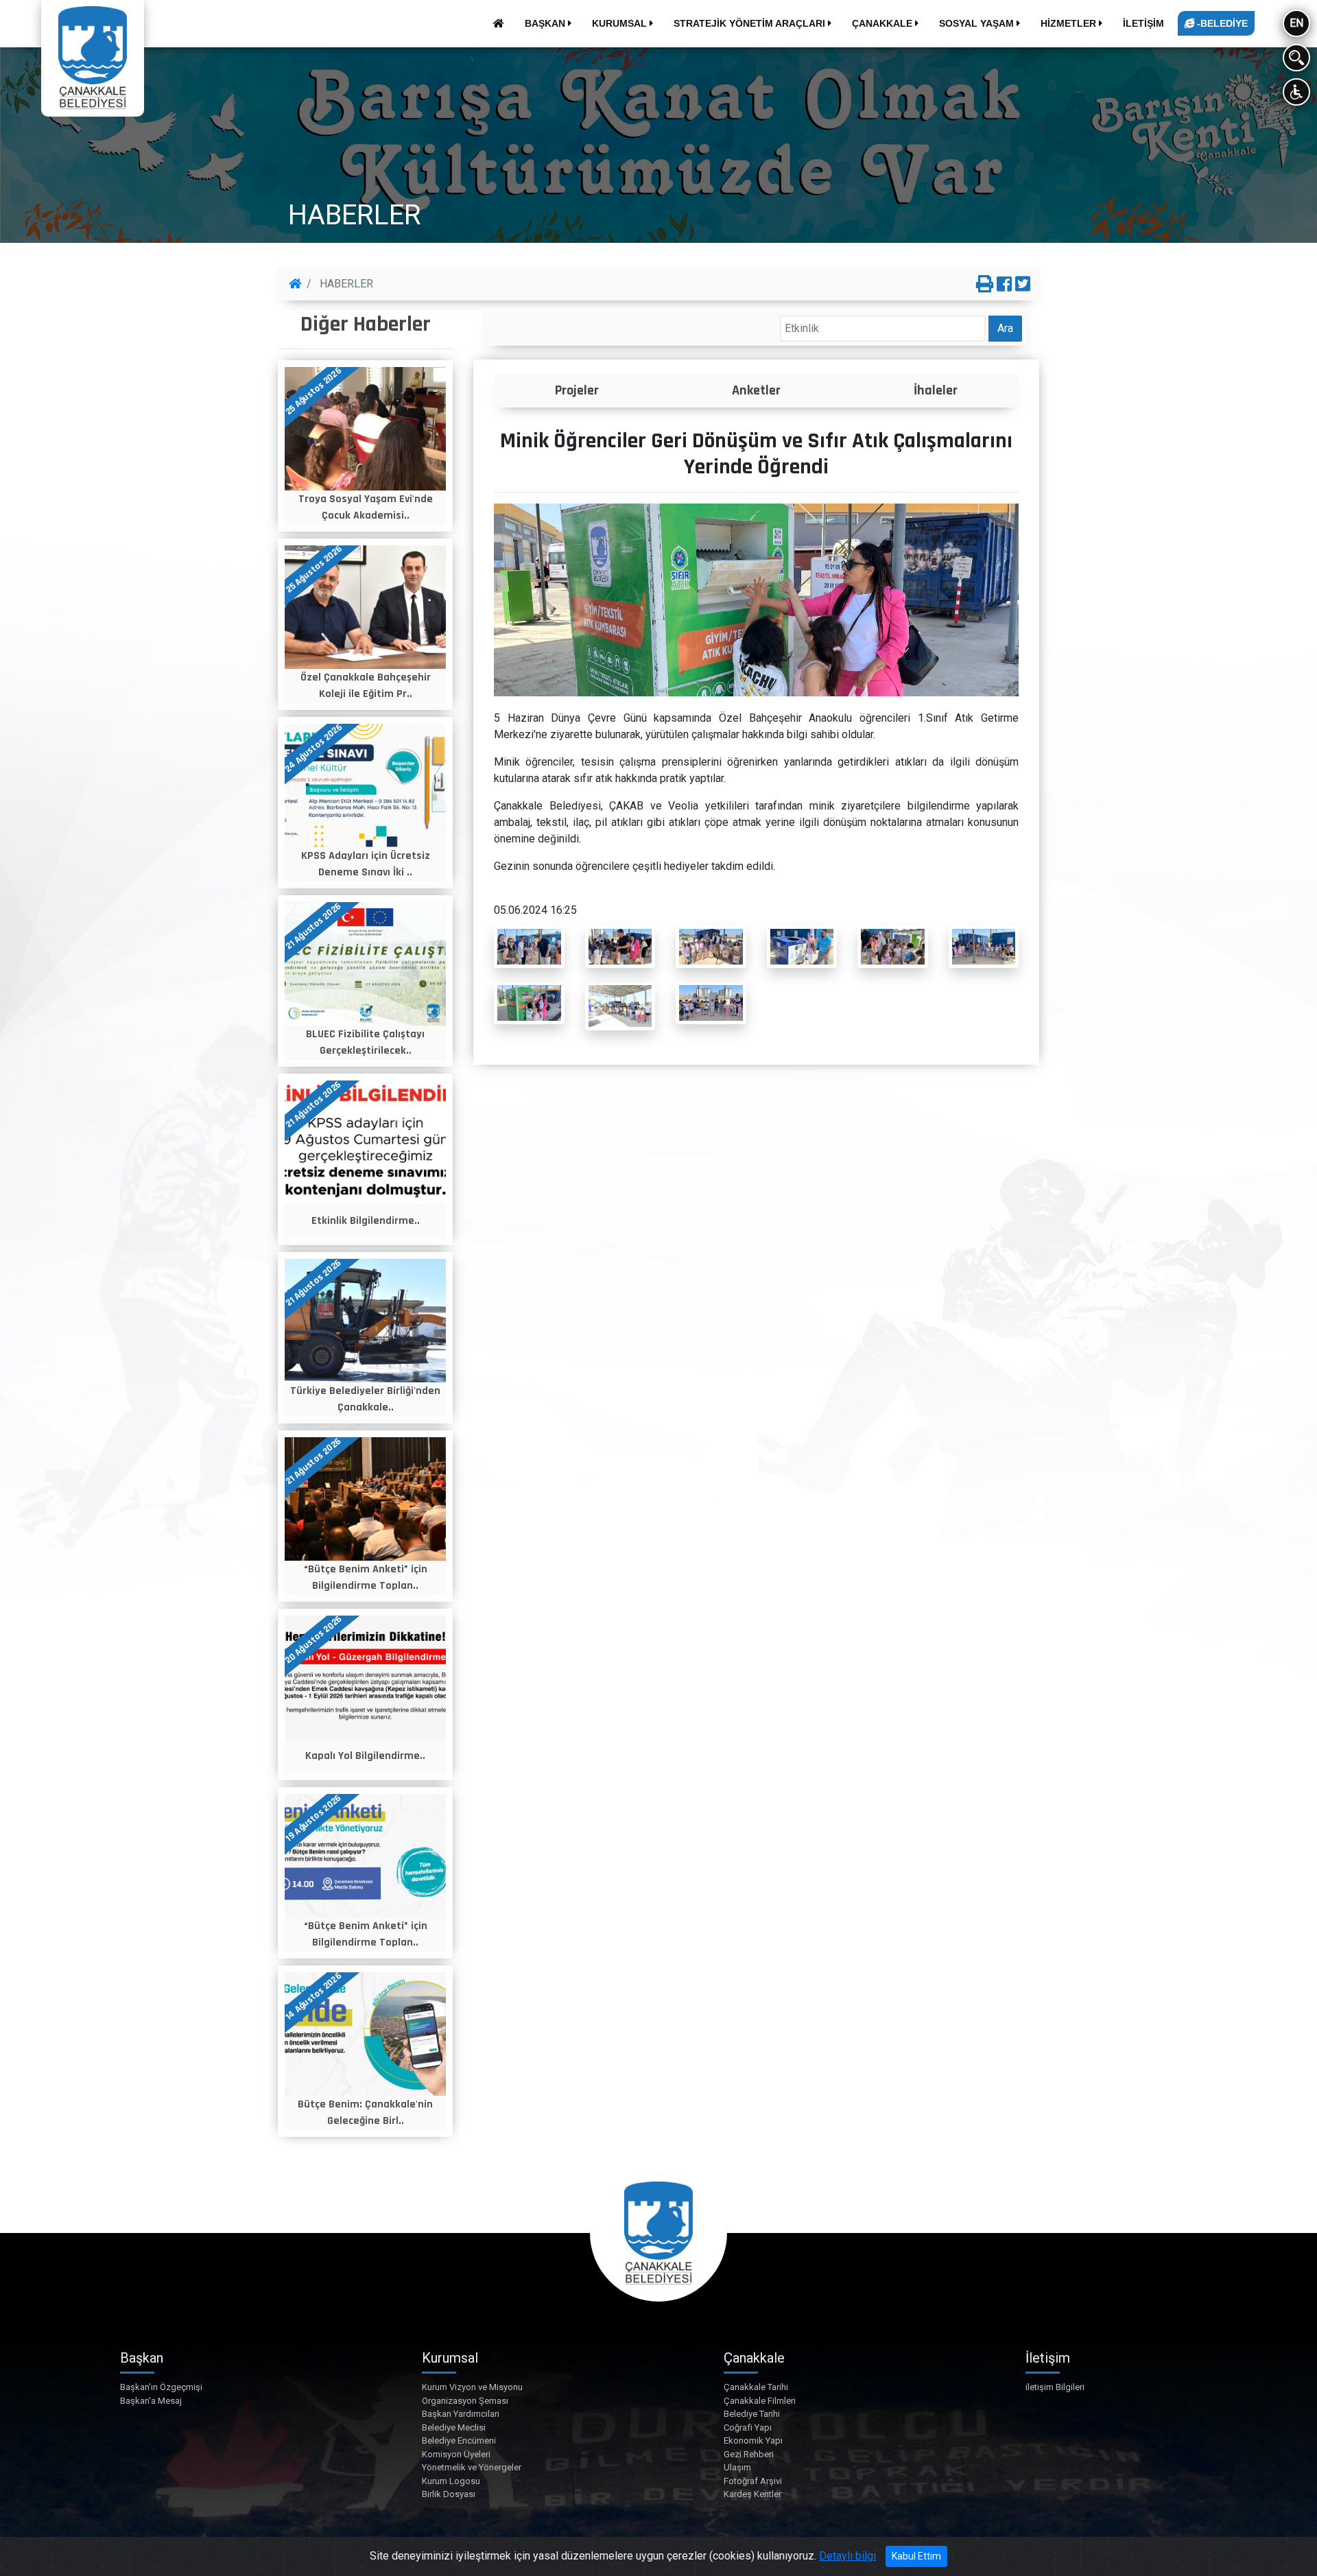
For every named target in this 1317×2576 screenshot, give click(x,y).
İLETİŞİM (1143, 23)
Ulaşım (737, 2467)
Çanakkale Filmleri (760, 2401)
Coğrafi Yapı (748, 2427)
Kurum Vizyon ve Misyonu (472, 2387)
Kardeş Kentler (752, 2494)
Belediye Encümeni (459, 2441)
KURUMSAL (621, 23)
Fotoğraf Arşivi (753, 2481)
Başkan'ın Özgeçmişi (161, 2387)
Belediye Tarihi (752, 2414)
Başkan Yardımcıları (461, 2414)
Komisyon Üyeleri (456, 2454)
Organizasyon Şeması (465, 2401)
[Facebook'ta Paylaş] (1004, 285)
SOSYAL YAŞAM (978, 23)
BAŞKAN (546, 23)
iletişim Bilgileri (1055, 2387)
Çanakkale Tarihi (756, 2387)
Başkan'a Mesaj (151, 2401)
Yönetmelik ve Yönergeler (472, 2467)
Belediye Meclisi (454, 2427)
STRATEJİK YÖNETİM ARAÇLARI (751, 23)
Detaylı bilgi (847, 2556)
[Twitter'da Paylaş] (1023, 285)
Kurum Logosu (451, 2481)
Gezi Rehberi (749, 2454)
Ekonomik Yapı (753, 2441)
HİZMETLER (1070, 23)
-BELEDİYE (1221, 23)
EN (1296, 23)
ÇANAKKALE (883, 23)
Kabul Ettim (916, 2556)
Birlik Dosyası (449, 2494)
